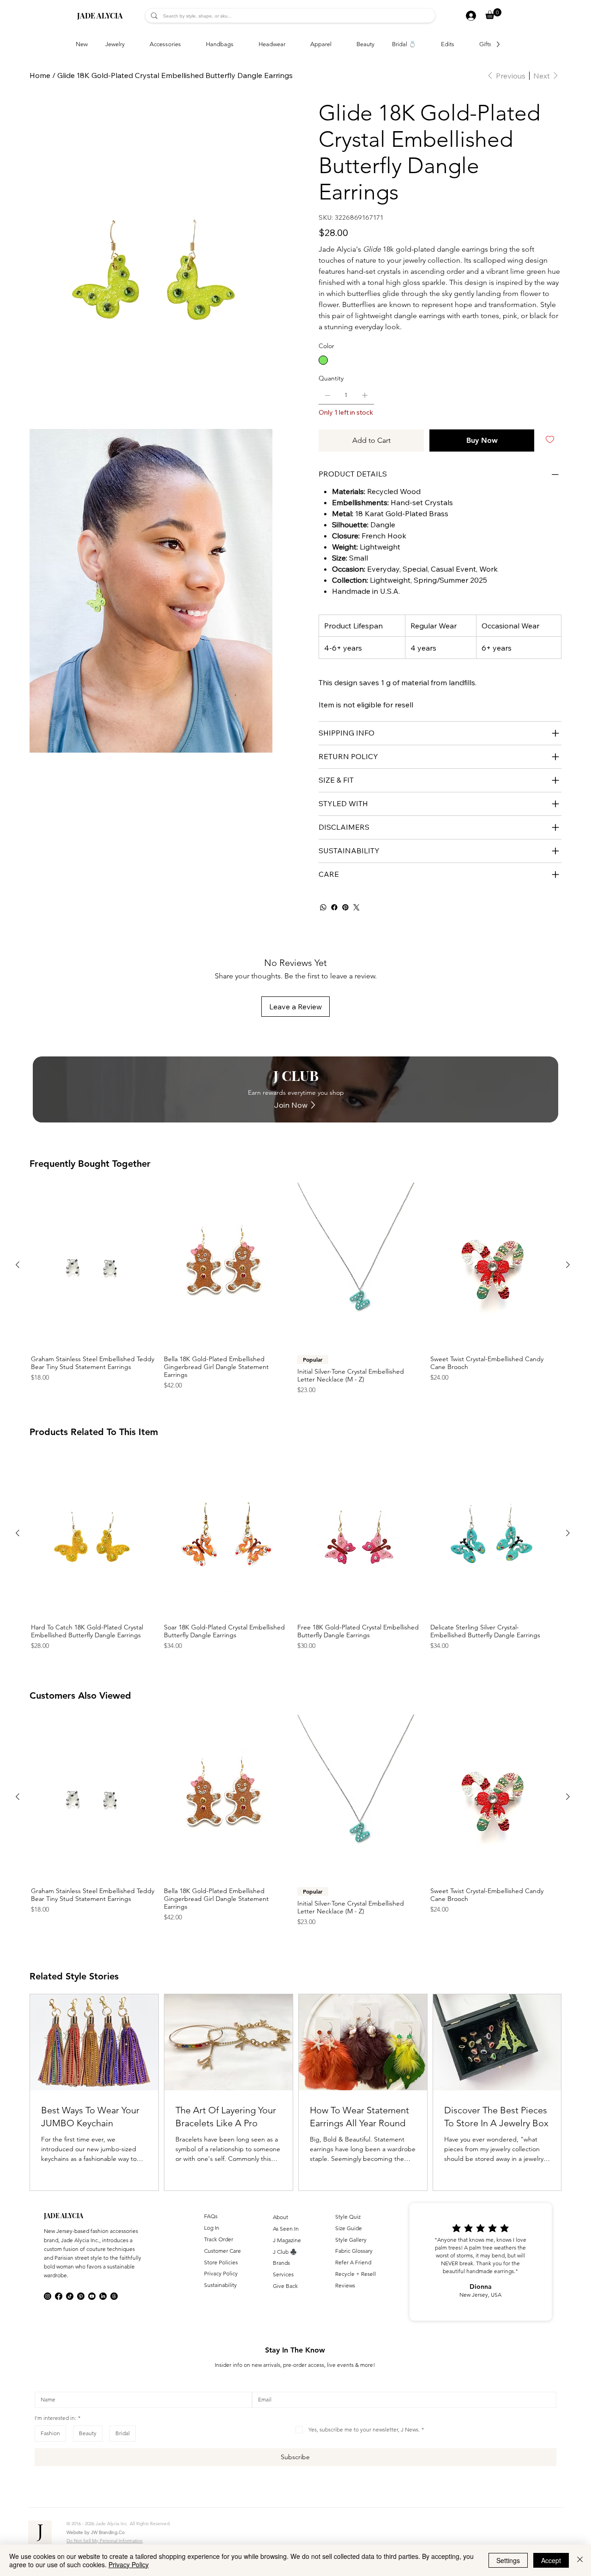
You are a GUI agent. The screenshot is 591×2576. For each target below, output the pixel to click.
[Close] (580, 2560)
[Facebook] (334, 907)
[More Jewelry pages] (130, 44)
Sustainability (220, 2285)
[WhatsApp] (323, 907)
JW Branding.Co (108, 2532)
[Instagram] (48, 2296)
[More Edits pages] (459, 44)
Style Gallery (351, 2240)
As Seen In (286, 2229)
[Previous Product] (18, 1265)
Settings (508, 2560)
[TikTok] (70, 2296)
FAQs (211, 2216)
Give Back (285, 2286)
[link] (493, 14)
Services (283, 2274)
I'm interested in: (57, 2418)
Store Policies (221, 2262)
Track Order (219, 2239)
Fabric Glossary (354, 2251)
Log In (212, 2228)
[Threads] (114, 2296)
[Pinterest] (345, 907)
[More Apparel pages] (337, 44)
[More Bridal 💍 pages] (421, 44)
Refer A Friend (353, 2262)
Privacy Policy (221, 2273)
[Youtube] (92, 2296)
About (280, 2217)
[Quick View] (93, 1265)
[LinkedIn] (103, 2296)
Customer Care (223, 2251)
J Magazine (287, 2240)
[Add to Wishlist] (551, 440)
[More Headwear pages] (290, 44)
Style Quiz (348, 2217)
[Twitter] (356, 907)
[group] (293, 1289)
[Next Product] (568, 1265)
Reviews (345, 2285)
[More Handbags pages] (239, 44)
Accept (551, 2560)
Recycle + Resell (356, 2274)
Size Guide (349, 2228)
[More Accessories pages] (186, 44)
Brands (281, 2263)
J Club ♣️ (285, 2252)
